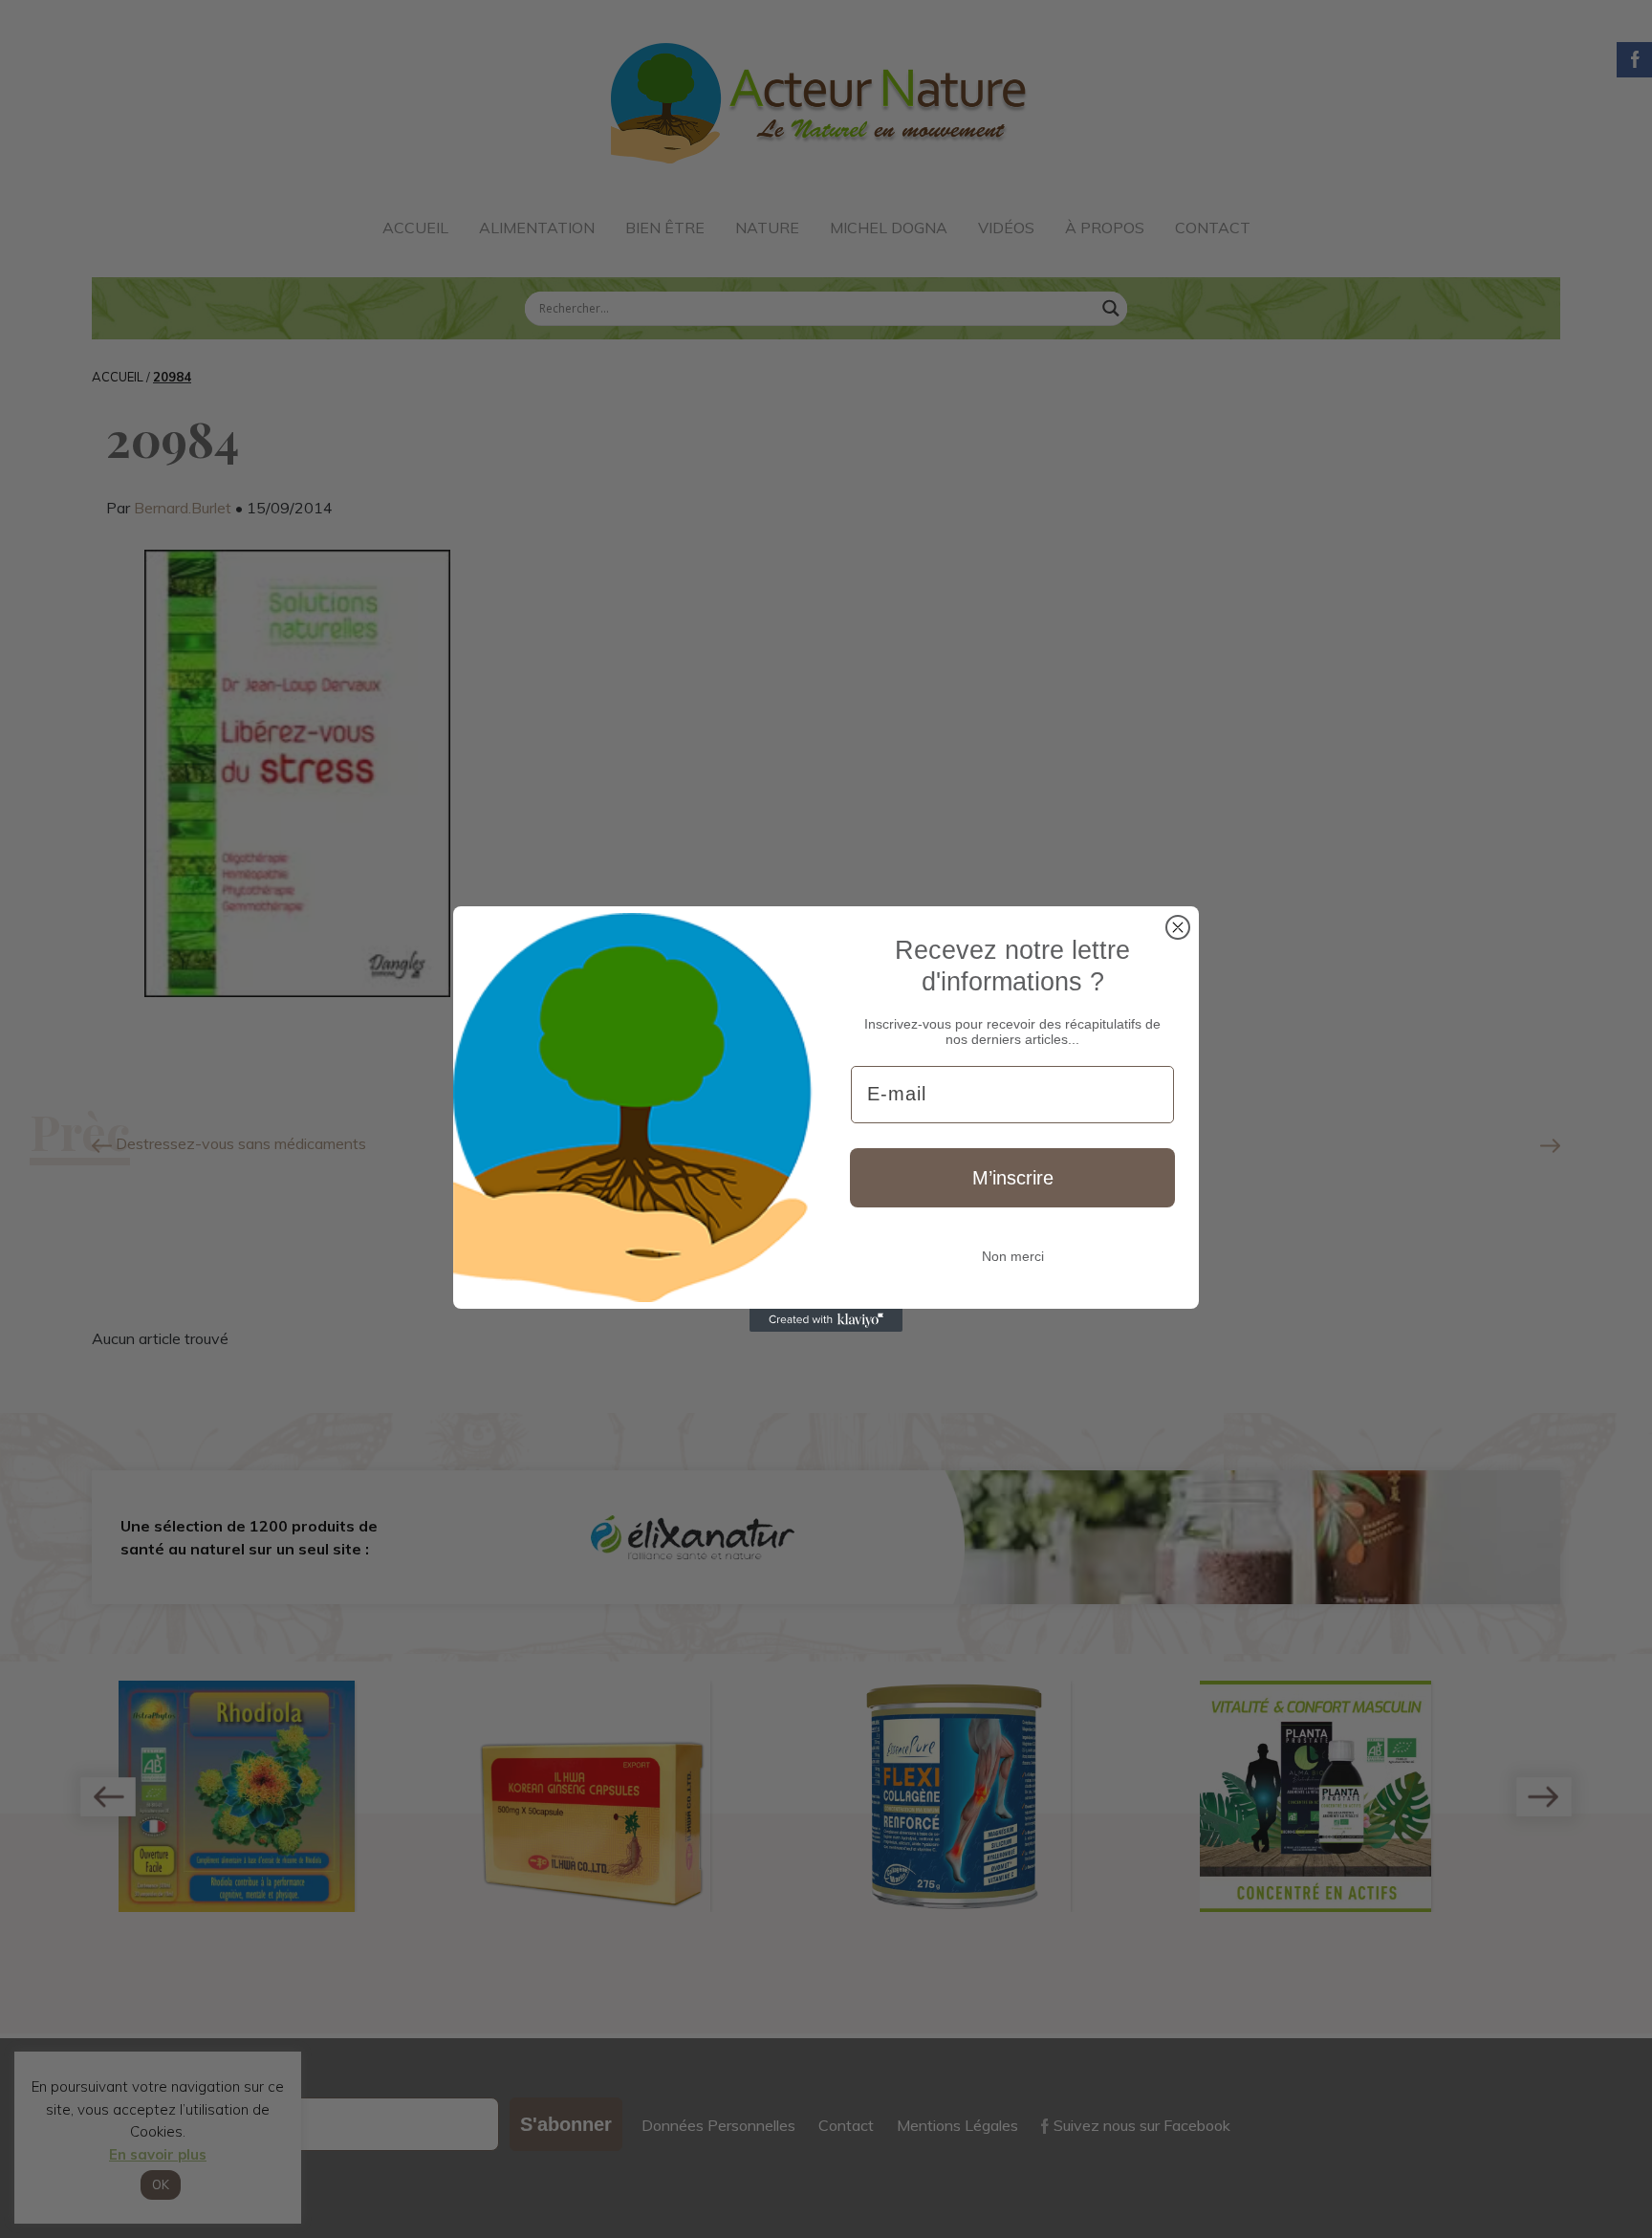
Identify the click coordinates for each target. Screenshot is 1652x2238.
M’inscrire (1013, 1178)
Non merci (1013, 1256)
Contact (1213, 228)
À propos (1105, 228)
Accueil (415, 228)
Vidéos (1006, 228)
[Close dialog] (1178, 927)
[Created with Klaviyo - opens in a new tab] (826, 1320)
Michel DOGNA (889, 228)
